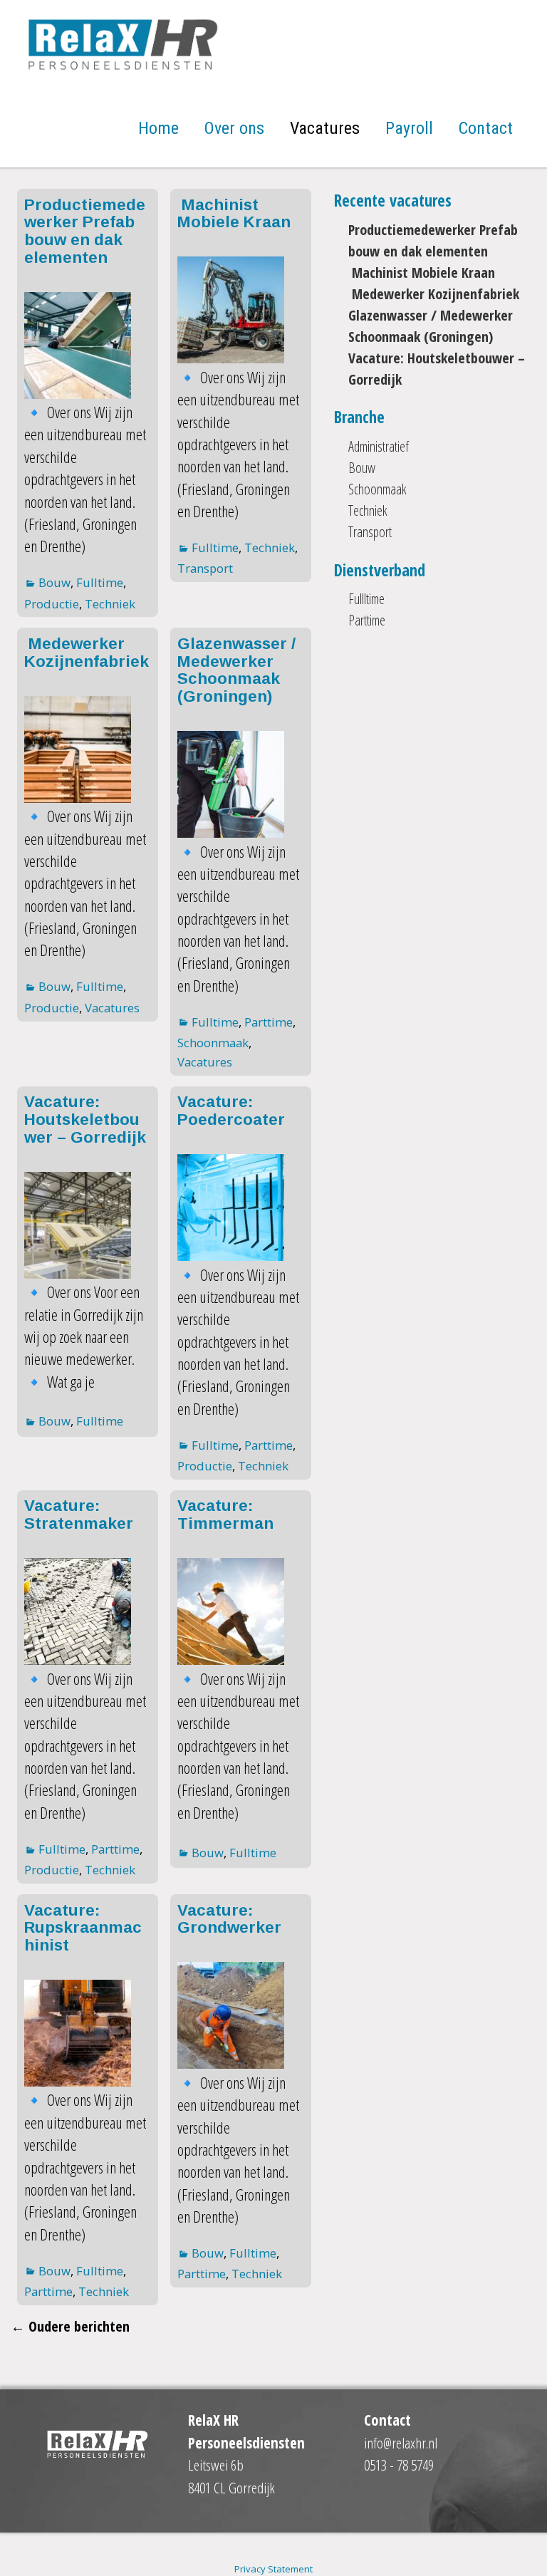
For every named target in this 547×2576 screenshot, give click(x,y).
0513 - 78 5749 (399, 2465)
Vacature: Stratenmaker (79, 1515)
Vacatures (325, 128)
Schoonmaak (213, 1043)
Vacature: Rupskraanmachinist (83, 1928)
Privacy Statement (273, 2569)
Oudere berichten (70, 2326)
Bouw (54, 582)
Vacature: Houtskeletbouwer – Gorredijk (85, 1119)
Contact (486, 128)
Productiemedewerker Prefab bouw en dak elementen (85, 231)
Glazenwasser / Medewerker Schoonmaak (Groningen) (236, 670)
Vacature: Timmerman (225, 1515)
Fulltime (100, 582)
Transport (205, 568)
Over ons (234, 128)
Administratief (379, 446)
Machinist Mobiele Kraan (234, 214)
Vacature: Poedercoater (231, 1111)
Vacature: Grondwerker (229, 1919)
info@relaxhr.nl (401, 2443)
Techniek (110, 604)
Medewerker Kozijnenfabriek (87, 653)
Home (158, 128)
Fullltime (366, 599)
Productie (52, 604)
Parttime (269, 1022)
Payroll (409, 128)
